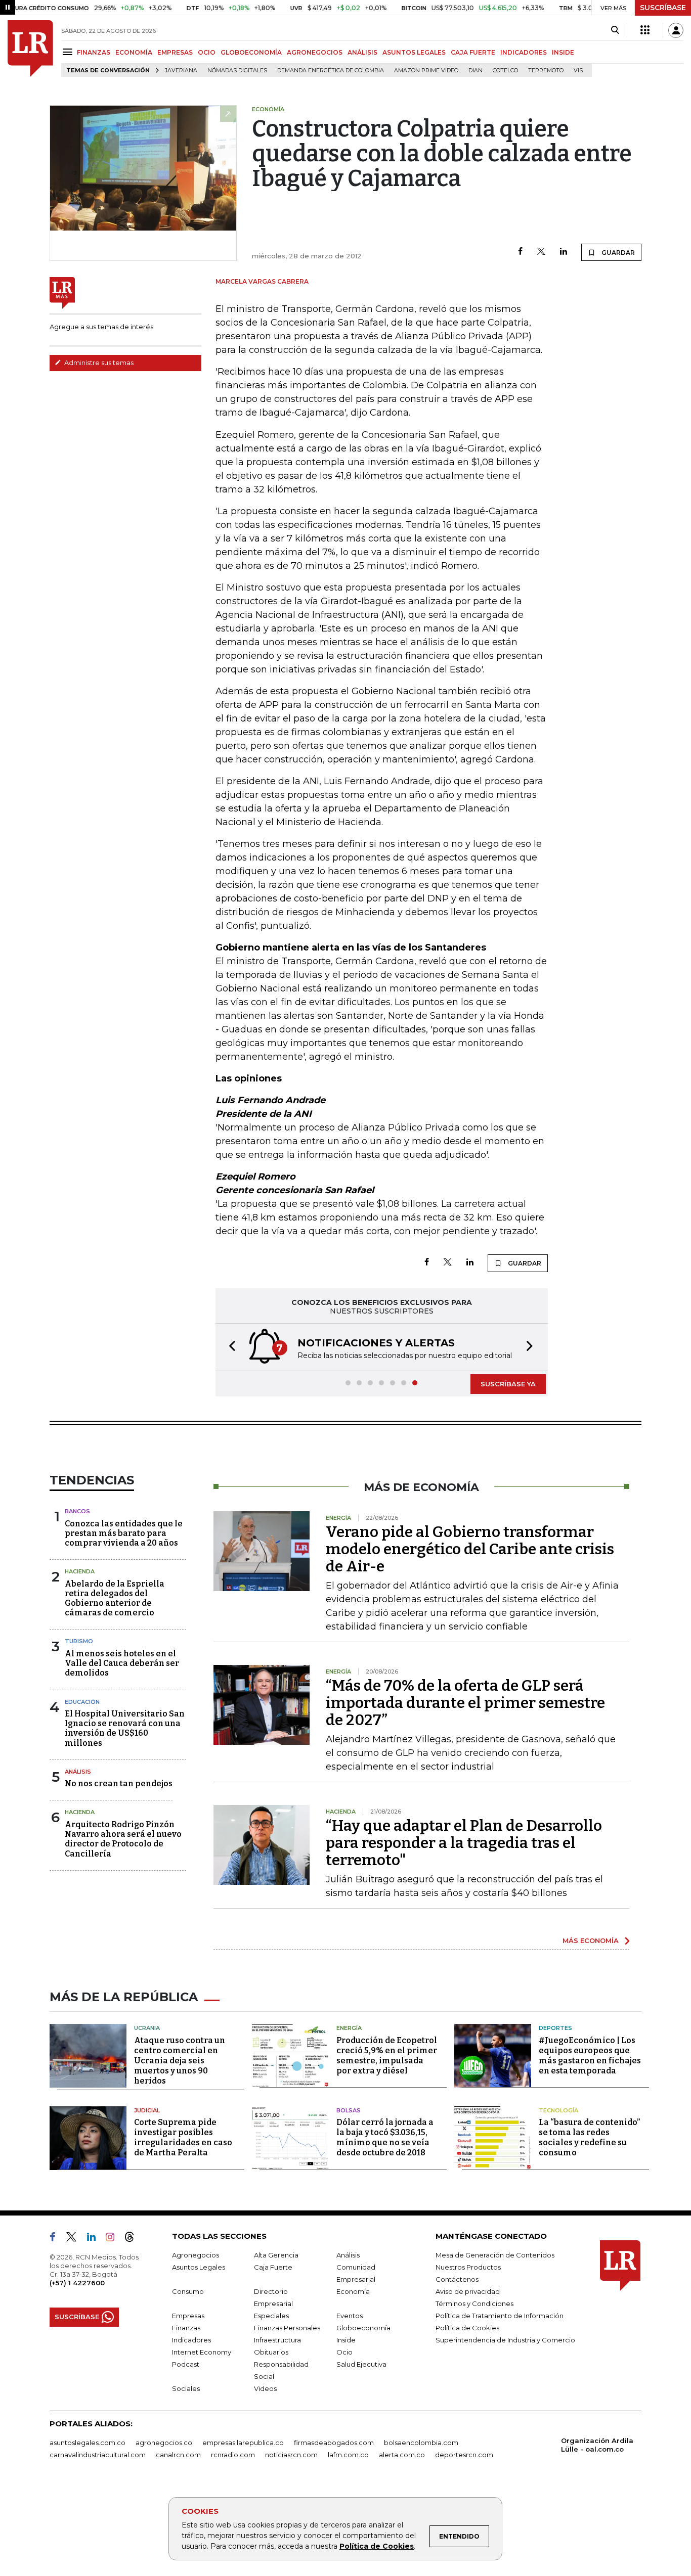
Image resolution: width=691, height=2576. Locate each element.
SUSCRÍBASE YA (508, 1384)
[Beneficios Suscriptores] (645, 30)
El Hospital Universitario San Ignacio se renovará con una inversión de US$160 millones (125, 1728)
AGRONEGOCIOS (315, 52)
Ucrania (147, 2028)
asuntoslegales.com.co (88, 2443)
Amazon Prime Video (426, 71)
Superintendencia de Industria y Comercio (505, 2340)
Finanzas (186, 2328)
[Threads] (134, 2239)
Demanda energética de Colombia (331, 71)
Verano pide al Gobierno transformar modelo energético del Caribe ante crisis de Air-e (470, 1549)
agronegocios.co (164, 2443)
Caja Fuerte (273, 2267)
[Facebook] (520, 252)
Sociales (186, 2388)
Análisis (78, 1772)
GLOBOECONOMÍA (251, 52)
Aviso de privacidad (468, 2291)
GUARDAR (617, 253)
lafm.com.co (348, 2455)
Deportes (555, 2028)
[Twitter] (541, 252)
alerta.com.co (402, 2455)
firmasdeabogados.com (334, 2443)
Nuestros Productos (468, 2267)
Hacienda (80, 1571)
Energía (349, 2028)
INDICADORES (524, 52)
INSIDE (563, 52)
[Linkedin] (564, 252)
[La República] (30, 49)
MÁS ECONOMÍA (591, 1940)
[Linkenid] (95, 2239)
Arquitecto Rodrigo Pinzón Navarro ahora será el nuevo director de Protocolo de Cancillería (123, 1839)
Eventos (350, 2316)
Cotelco (505, 71)
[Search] (615, 30)
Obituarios (271, 2352)
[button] (229, 1347)
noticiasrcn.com (291, 2455)
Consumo (188, 2291)
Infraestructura (277, 2340)
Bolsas (349, 2110)
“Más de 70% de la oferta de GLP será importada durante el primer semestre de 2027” (465, 1703)
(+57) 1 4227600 (77, 2283)
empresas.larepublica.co (243, 2443)
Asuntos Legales (199, 2267)
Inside (346, 2340)
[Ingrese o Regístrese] (676, 30)
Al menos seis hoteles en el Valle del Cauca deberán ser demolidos (122, 1663)
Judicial (147, 2110)
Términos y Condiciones (474, 2303)
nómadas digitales (237, 71)
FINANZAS (94, 52)
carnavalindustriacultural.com (98, 2455)
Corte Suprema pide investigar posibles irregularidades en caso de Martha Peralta (183, 2137)
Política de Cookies (377, 2546)
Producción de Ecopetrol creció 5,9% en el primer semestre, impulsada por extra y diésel (387, 2055)
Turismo (79, 1641)
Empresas (188, 2316)
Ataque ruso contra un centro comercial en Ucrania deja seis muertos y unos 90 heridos (180, 2061)
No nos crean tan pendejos (119, 1783)
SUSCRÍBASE (663, 8)
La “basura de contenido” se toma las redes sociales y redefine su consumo (589, 2137)
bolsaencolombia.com (421, 2443)
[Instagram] (114, 2239)
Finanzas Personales (287, 2328)
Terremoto (546, 71)
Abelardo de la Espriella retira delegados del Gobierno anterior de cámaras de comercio (115, 1598)
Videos (265, 2388)
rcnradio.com (233, 2455)
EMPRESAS (175, 52)
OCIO (207, 52)
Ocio (344, 2352)
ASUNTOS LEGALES (414, 52)
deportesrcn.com (464, 2455)
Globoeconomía (363, 2328)
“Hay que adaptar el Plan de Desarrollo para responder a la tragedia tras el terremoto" (464, 1843)
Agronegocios (196, 2255)
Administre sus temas (98, 363)
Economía (353, 2291)
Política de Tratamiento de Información (500, 2316)
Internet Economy (202, 2352)
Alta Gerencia (276, 2255)
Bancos (77, 1511)
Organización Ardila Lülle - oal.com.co (597, 2445)
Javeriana (181, 71)
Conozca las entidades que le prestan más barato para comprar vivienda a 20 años (124, 1533)
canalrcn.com (178, 2455)
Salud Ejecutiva (361, 2364)
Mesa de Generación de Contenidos (495, 2255)
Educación (82, 1702)
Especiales (271, 2316)
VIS (578, 71)
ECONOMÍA (134, 52)
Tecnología (558, 2110)
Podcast (186, 2364)
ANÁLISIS (362, 52)
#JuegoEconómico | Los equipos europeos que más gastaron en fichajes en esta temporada (590, 2055)
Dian (476, 71)
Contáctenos (457, 2279)
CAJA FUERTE (473, 52)
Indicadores (191, 2340)
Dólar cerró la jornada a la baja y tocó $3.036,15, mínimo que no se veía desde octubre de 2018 (385, 2137)
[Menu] (69, 52)
